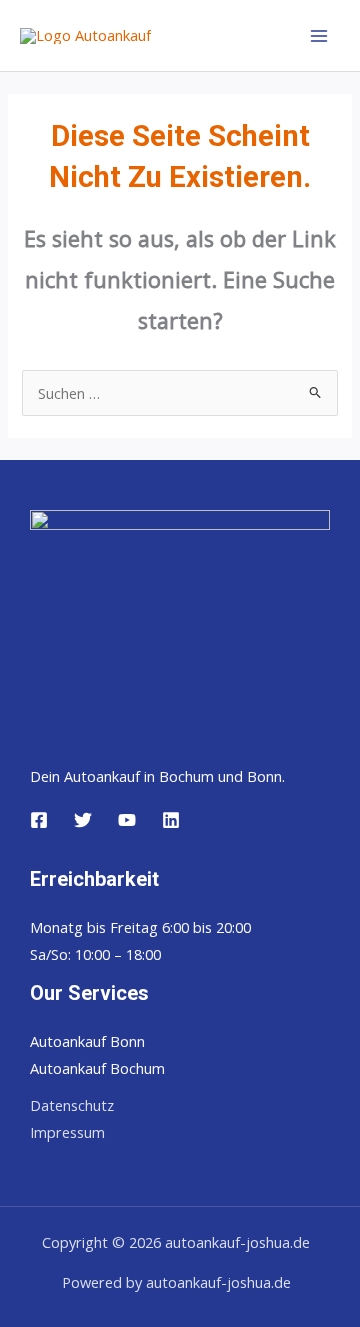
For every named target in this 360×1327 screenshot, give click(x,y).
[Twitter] (83, 820)
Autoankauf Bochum (97, 1068)
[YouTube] (127, 820)
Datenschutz (72, 1105)
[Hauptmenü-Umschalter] (319, 36)
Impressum (67, 1132)
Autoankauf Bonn (87, 1041)
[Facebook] (39, 820)
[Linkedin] (171, 820)
